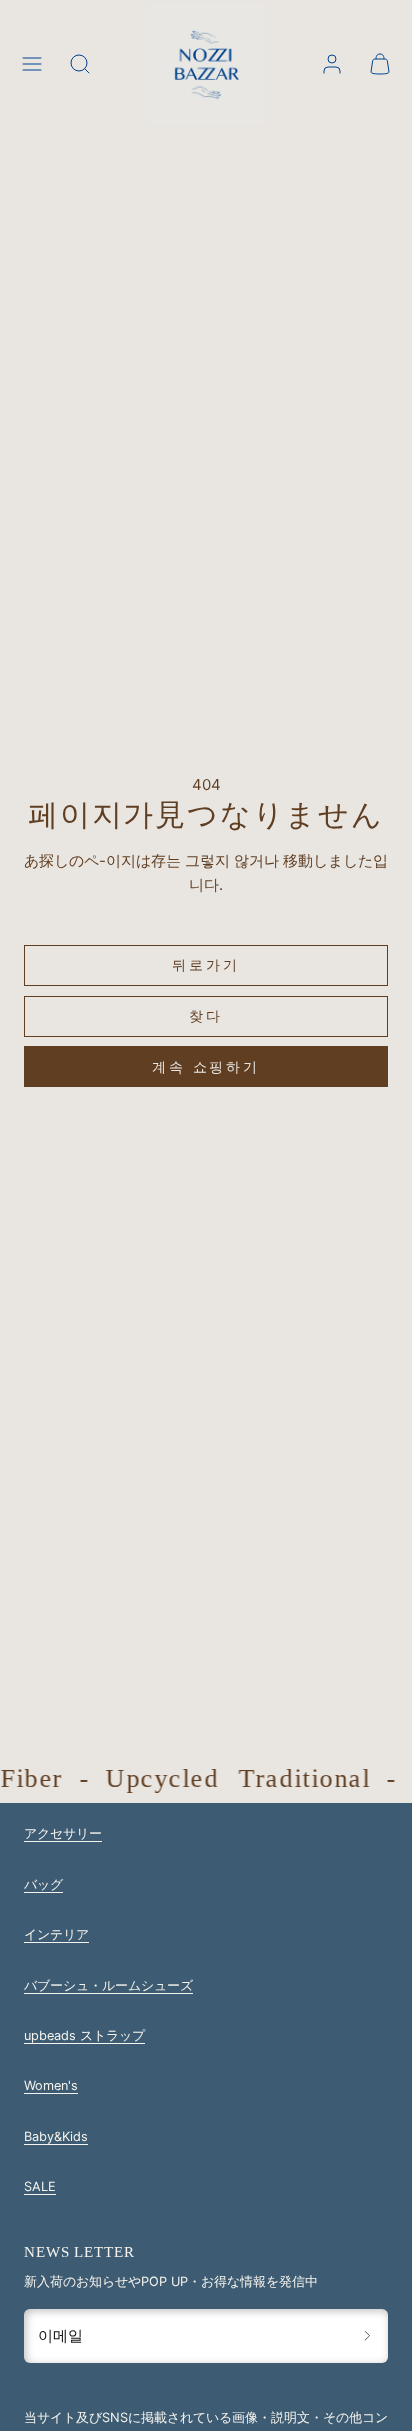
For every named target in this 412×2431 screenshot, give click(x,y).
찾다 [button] (206, 1015)
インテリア (56, 1934)
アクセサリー (63, 1833)
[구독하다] (367, 2336)
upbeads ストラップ (84, 2035)
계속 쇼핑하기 (206, 1066)
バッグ (43, 1884)
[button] (32, 64)
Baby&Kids (56, 2136)
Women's (51, 2085)
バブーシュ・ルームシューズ (108, 1985)
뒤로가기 (205, 964)
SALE (40, 2186)
